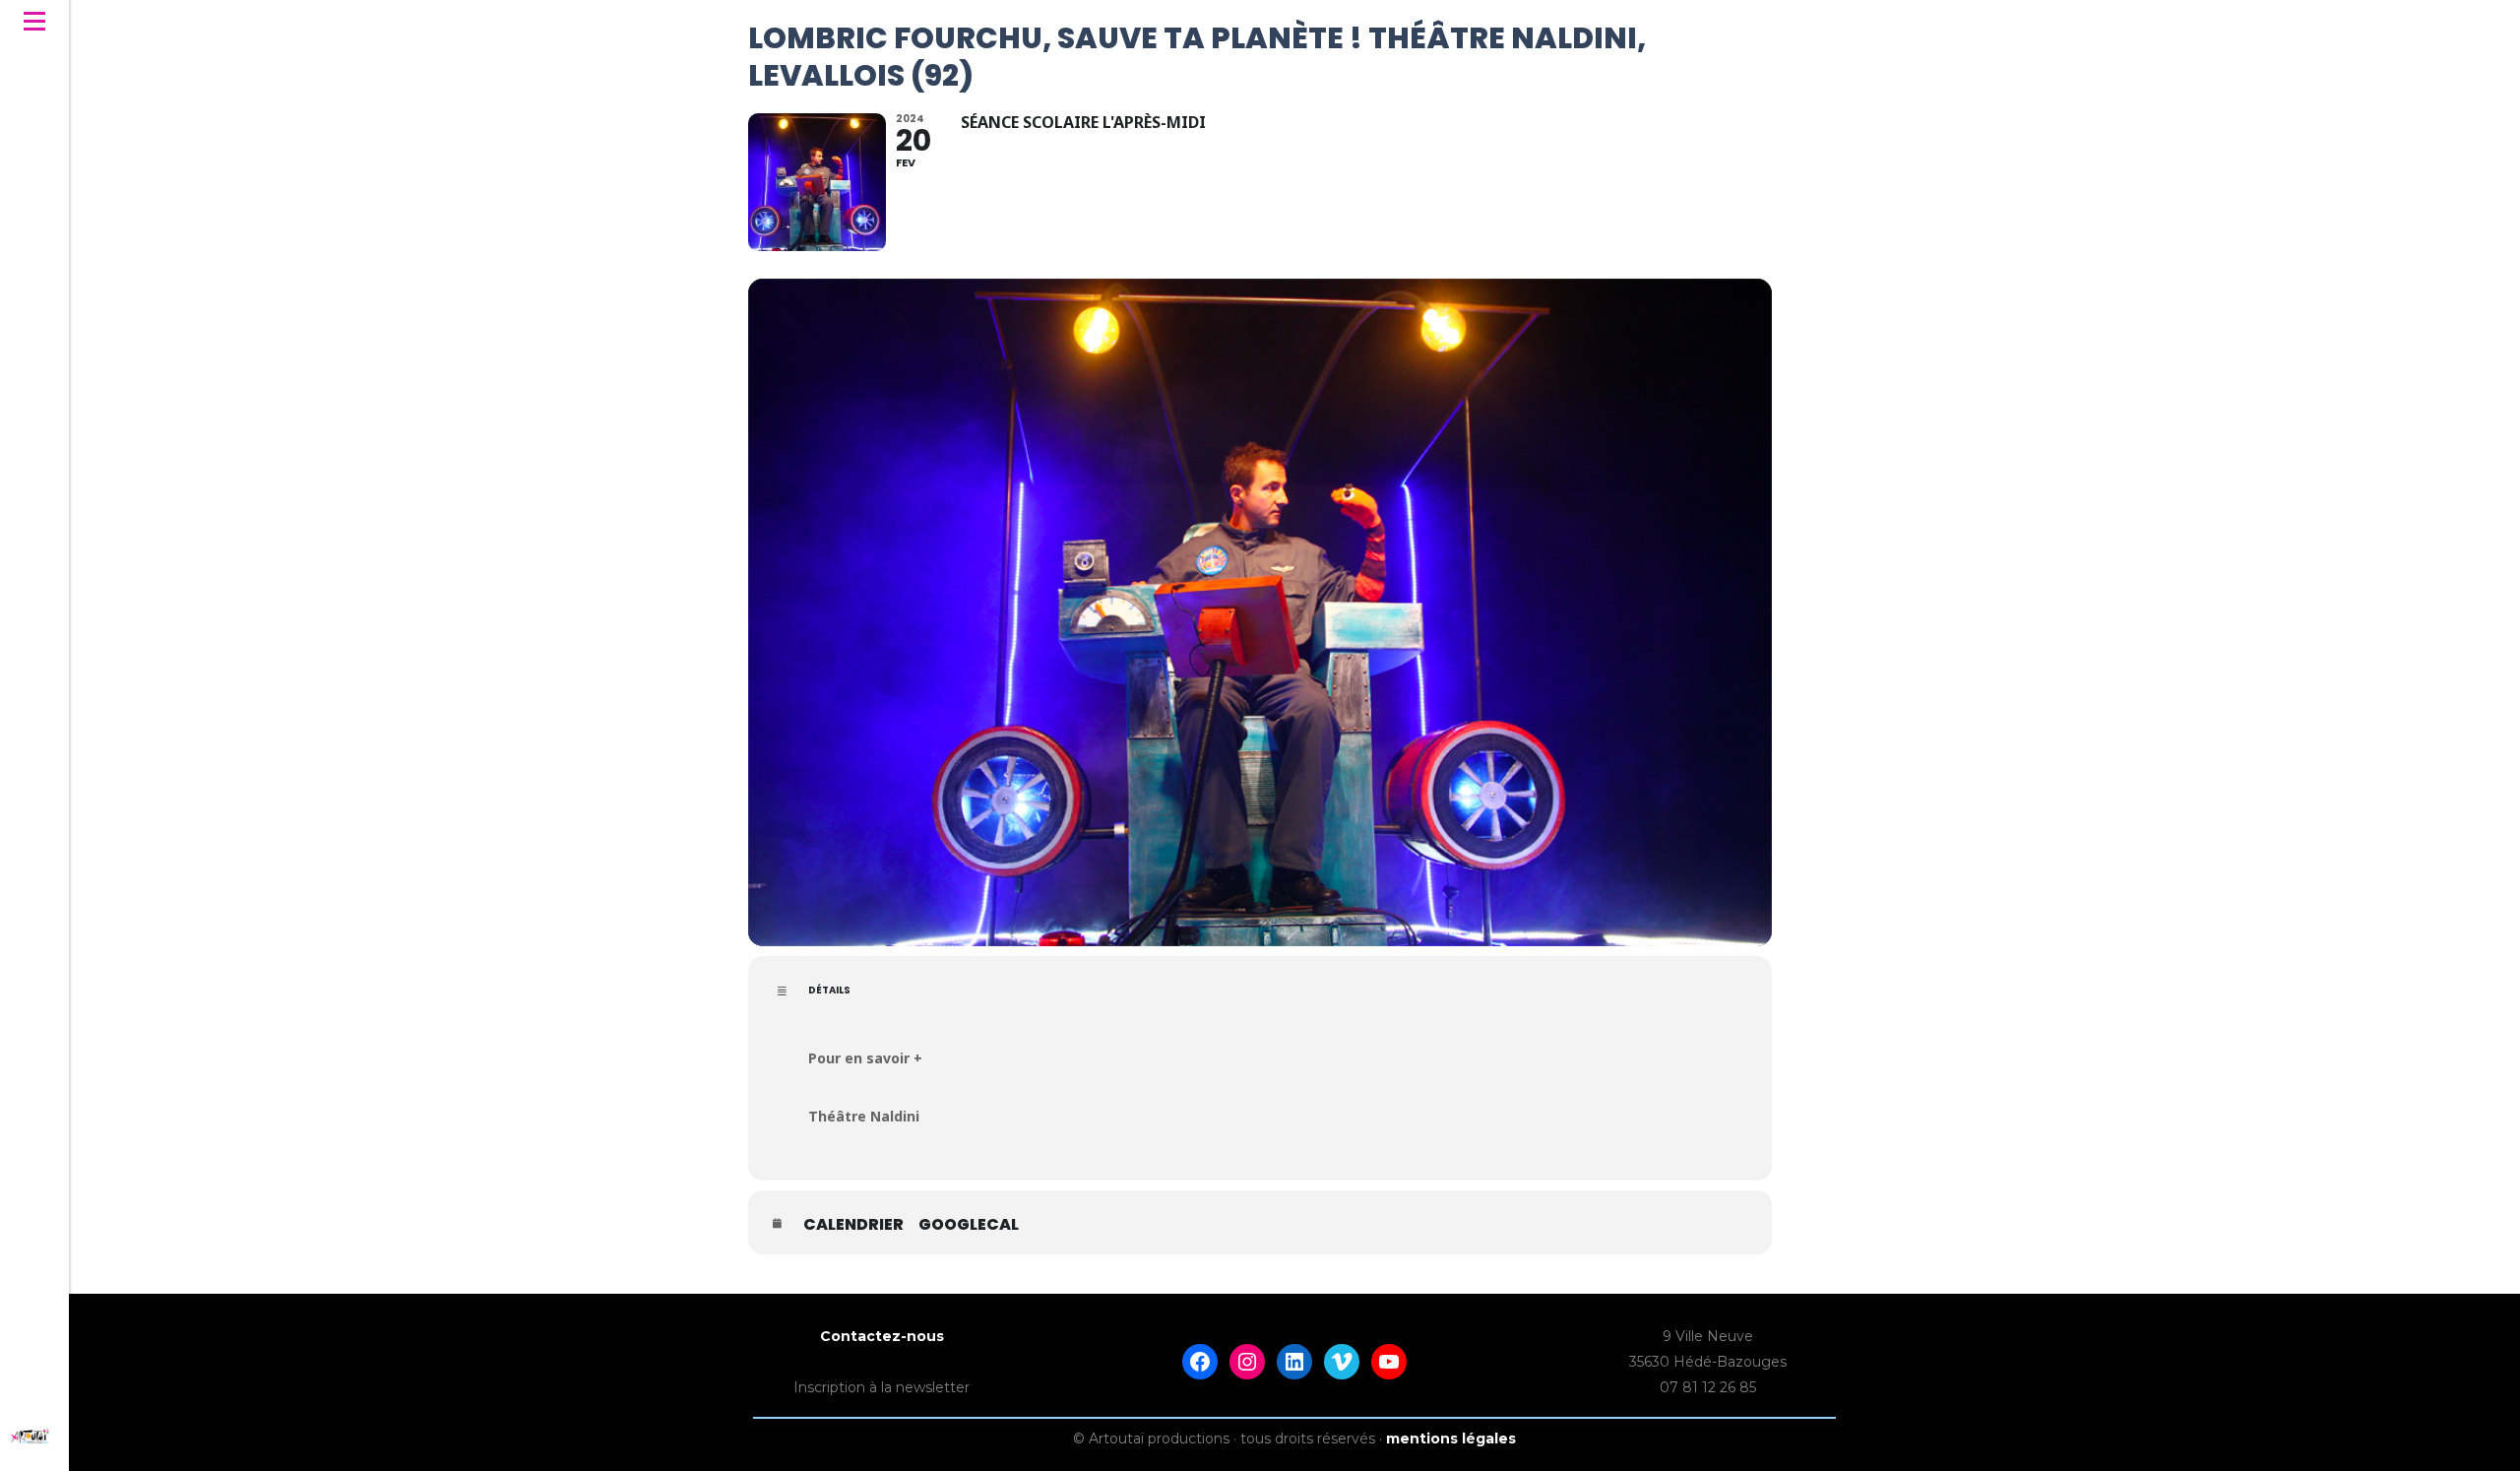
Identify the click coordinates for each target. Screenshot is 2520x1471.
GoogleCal (969, 1225)
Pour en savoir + (865, 1058)
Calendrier (853, 1225)
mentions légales (1451, 1439)
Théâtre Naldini (864, 1116)
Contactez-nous (882, 1336)
